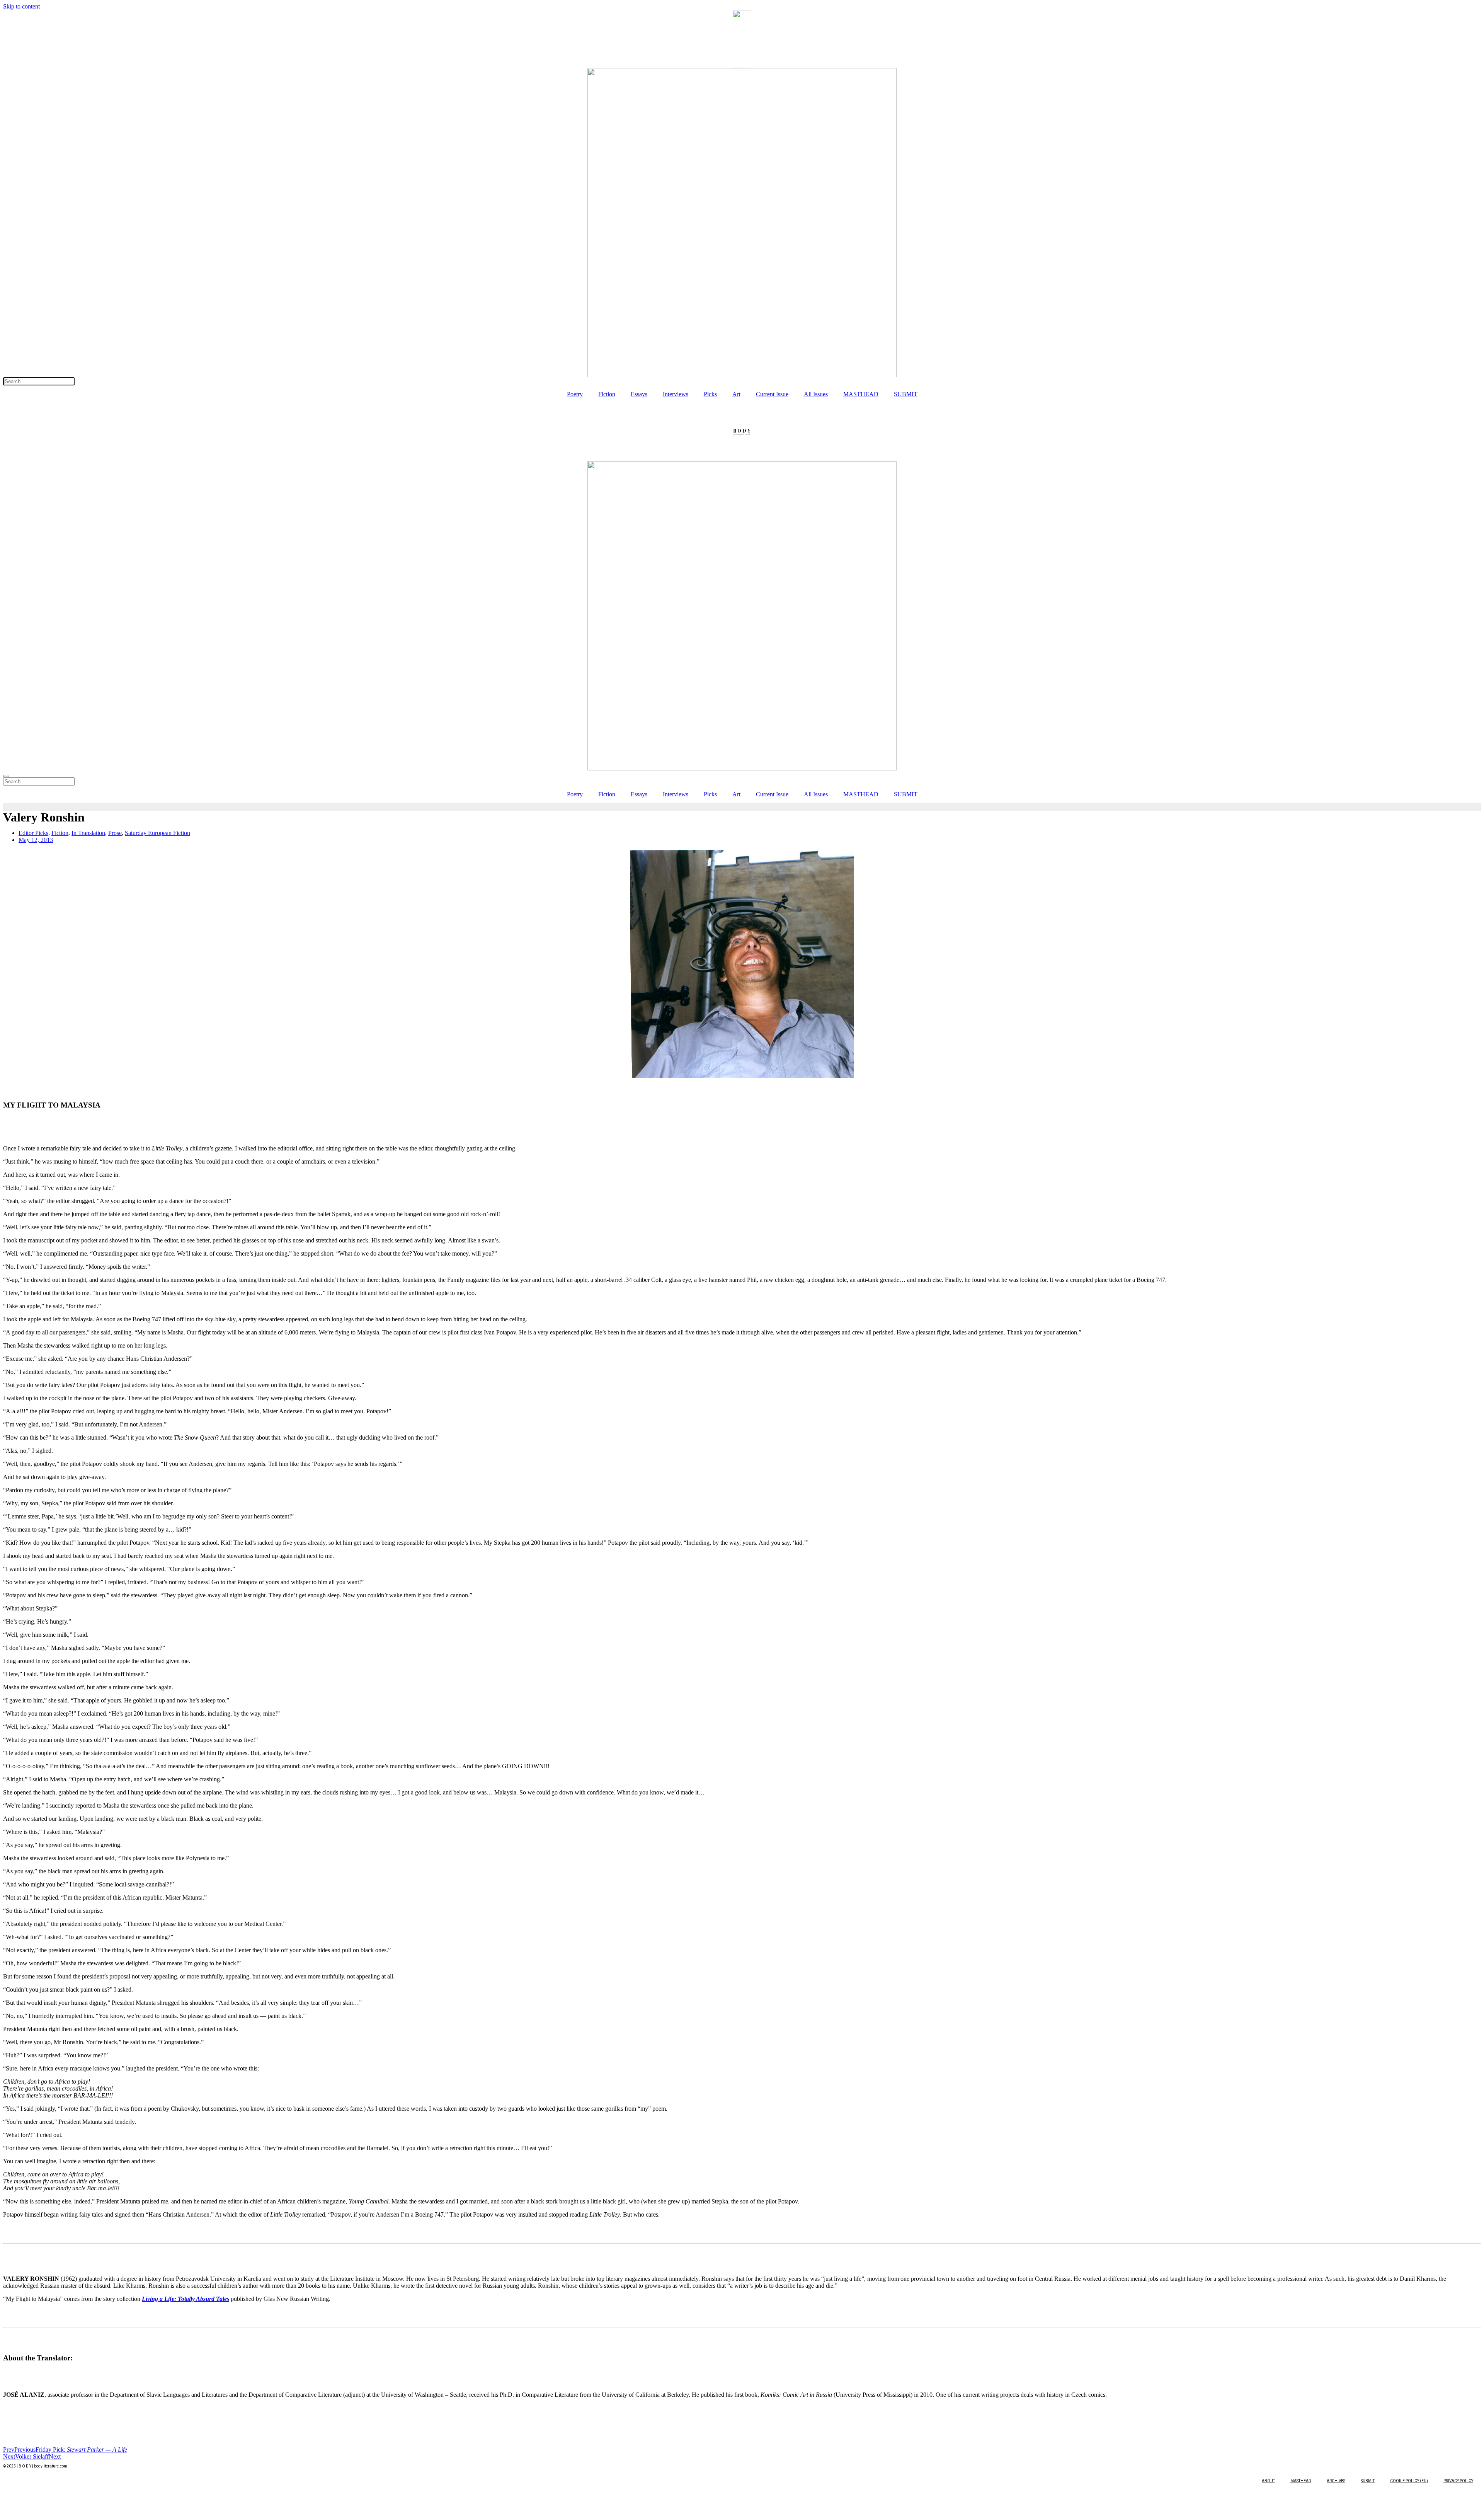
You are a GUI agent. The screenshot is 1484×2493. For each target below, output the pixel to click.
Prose (115, 833)
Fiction (607, 394)
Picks (710, 394)
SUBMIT (906, 394)
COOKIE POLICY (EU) (1409, 2481)
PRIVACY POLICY (1458, 2481)
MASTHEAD (861, 394)
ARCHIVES (1336, 2481)
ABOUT (1268, 2481)
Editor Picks (33, 833)
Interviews (676, 394)
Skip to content (21, 6)
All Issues (816, 394)
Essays (639, 394)
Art (736, 394)
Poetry (575, 394)
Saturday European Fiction (157, 833)
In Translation (88, 833)
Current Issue (772, 394)
